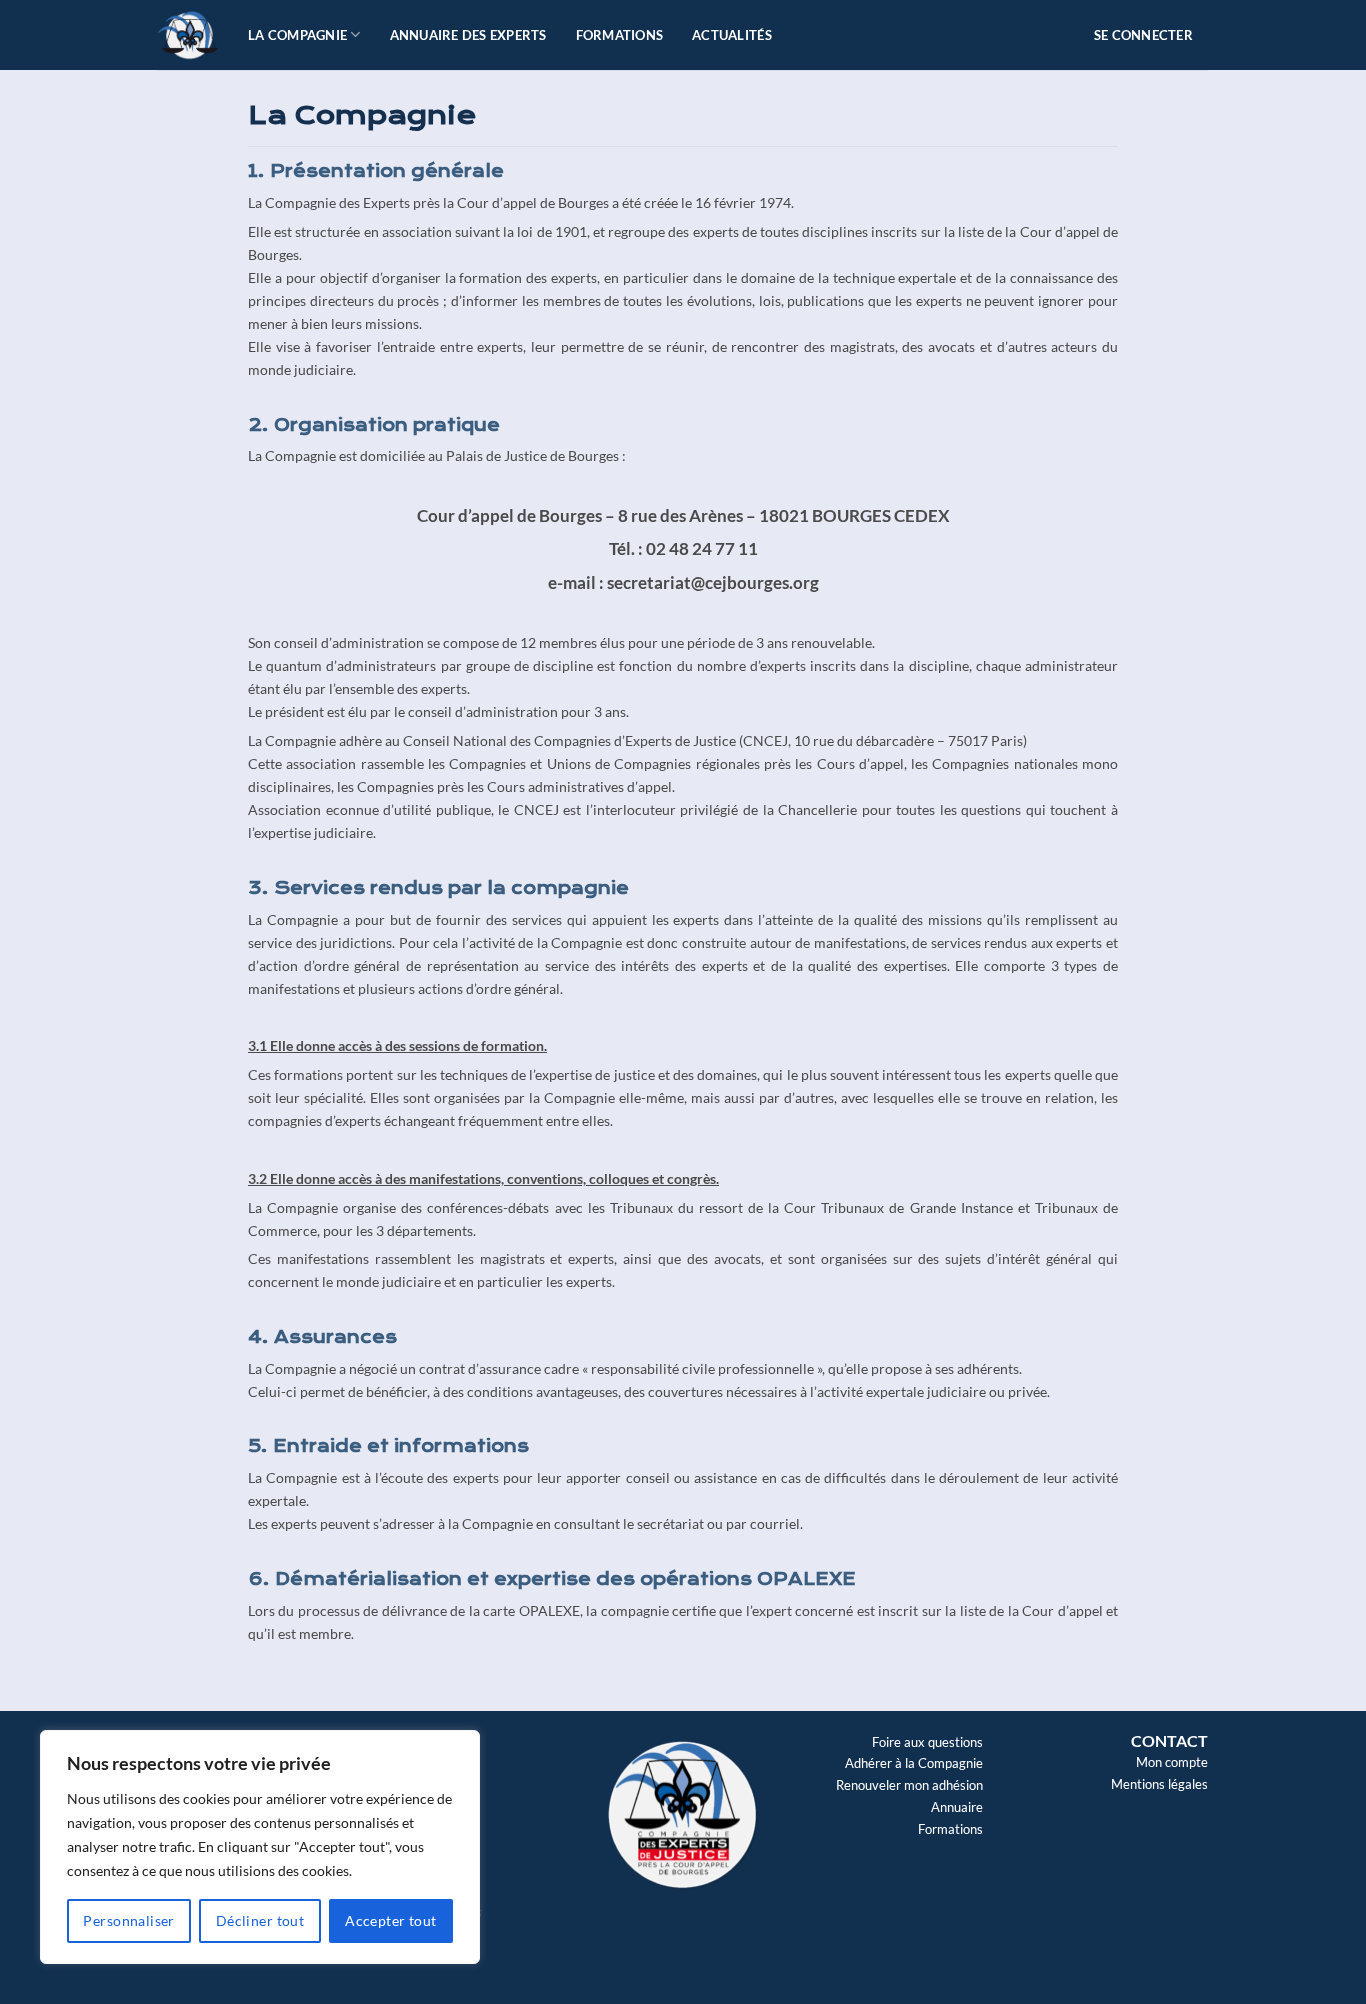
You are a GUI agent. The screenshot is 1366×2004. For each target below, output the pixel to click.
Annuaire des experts (468, 35)
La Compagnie (297, 35)
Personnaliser (128, 1920)
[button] (1151, 35)
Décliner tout (260, 1920)
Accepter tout (390, 1920)
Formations (620, 35)
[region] (260, 1847)
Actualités (732, 35)
